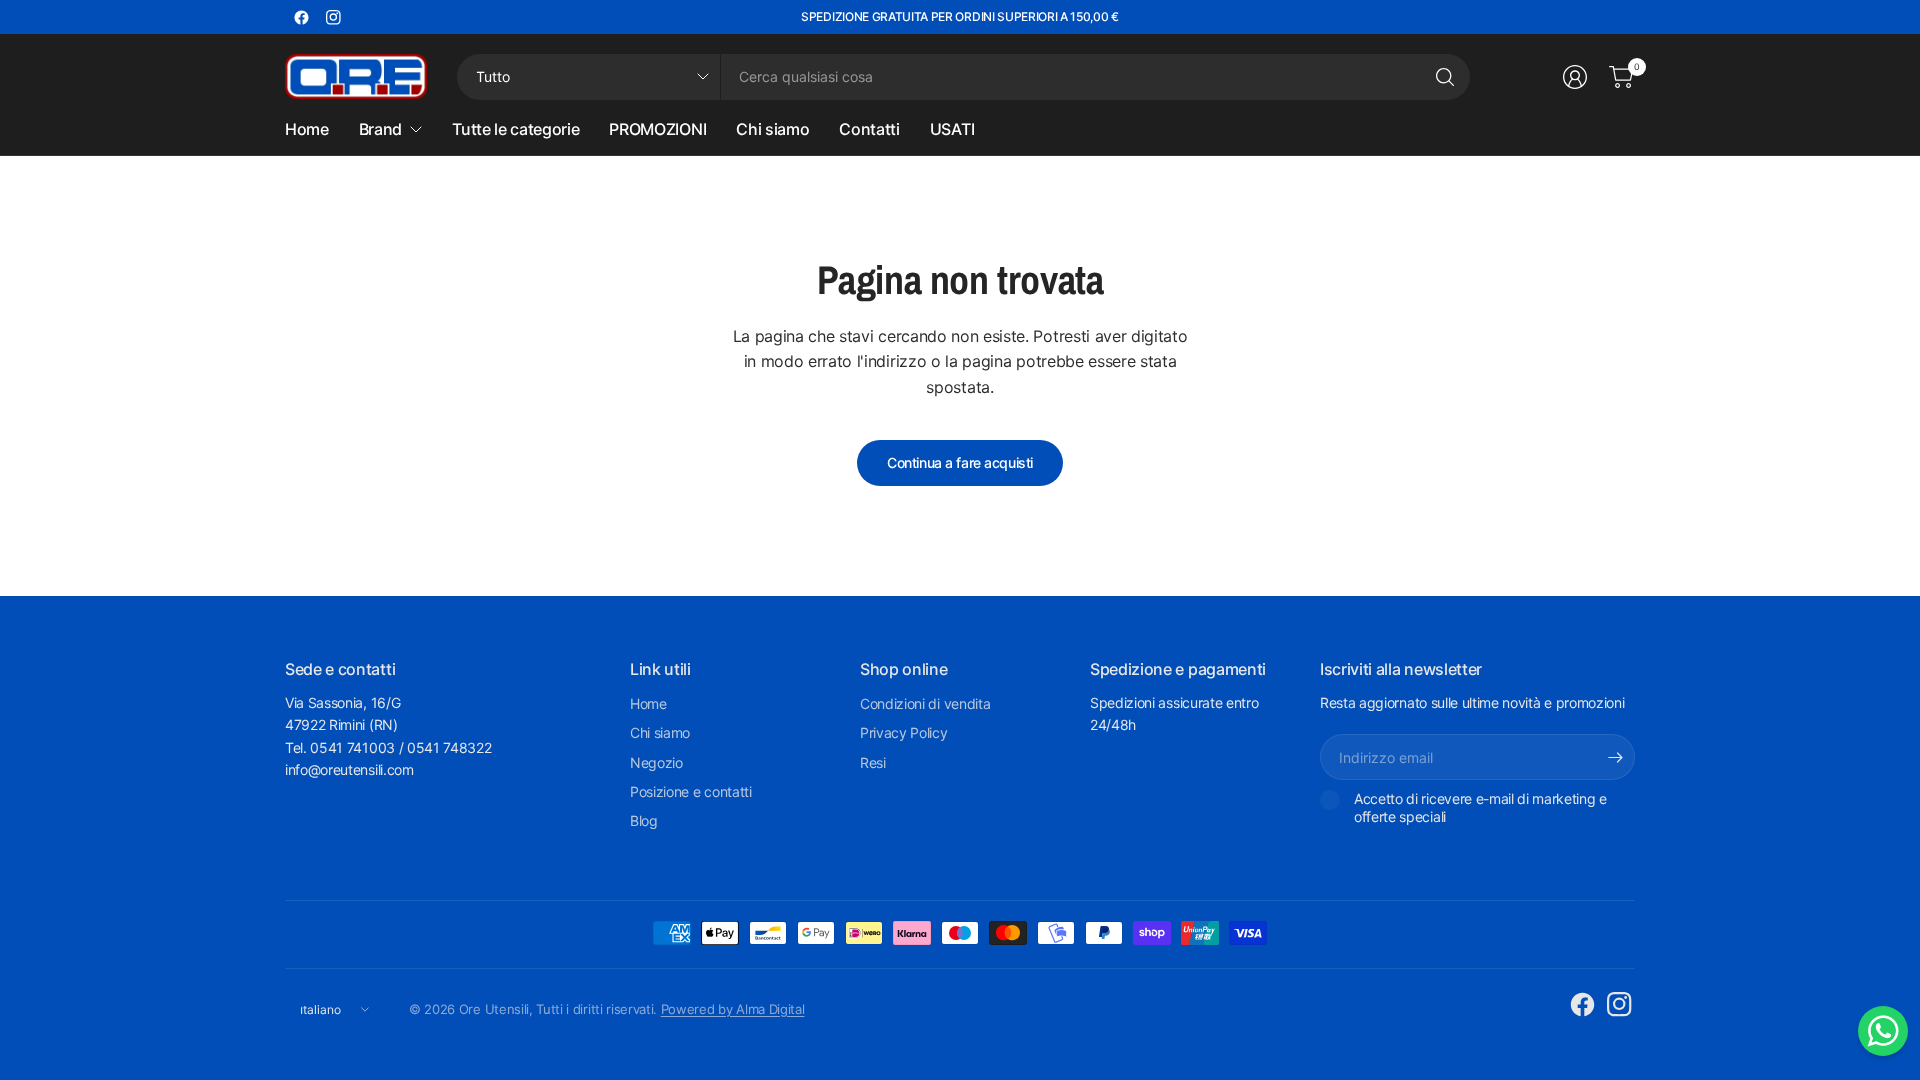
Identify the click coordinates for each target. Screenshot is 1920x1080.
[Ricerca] (1445, 77)
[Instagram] (333, 17)
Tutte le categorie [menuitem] (515, 129)
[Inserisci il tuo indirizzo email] (1615, 757)
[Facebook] (301, 17)
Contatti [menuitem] (869, 129)
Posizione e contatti (691, 791)
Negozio (656, 762)
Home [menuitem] (307, 129)
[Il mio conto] (1575, 77)
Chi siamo (660, 732)
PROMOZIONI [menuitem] (657, 129)
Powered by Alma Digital (733, 1009)
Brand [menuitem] (380, 129)
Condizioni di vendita (925, 703)
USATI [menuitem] (952, 129)
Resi (873, 762)
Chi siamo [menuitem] (772, 129)
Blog (644, 820)
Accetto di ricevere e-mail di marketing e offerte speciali (1480, 807)
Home (648, 703)
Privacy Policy (904, 732)
